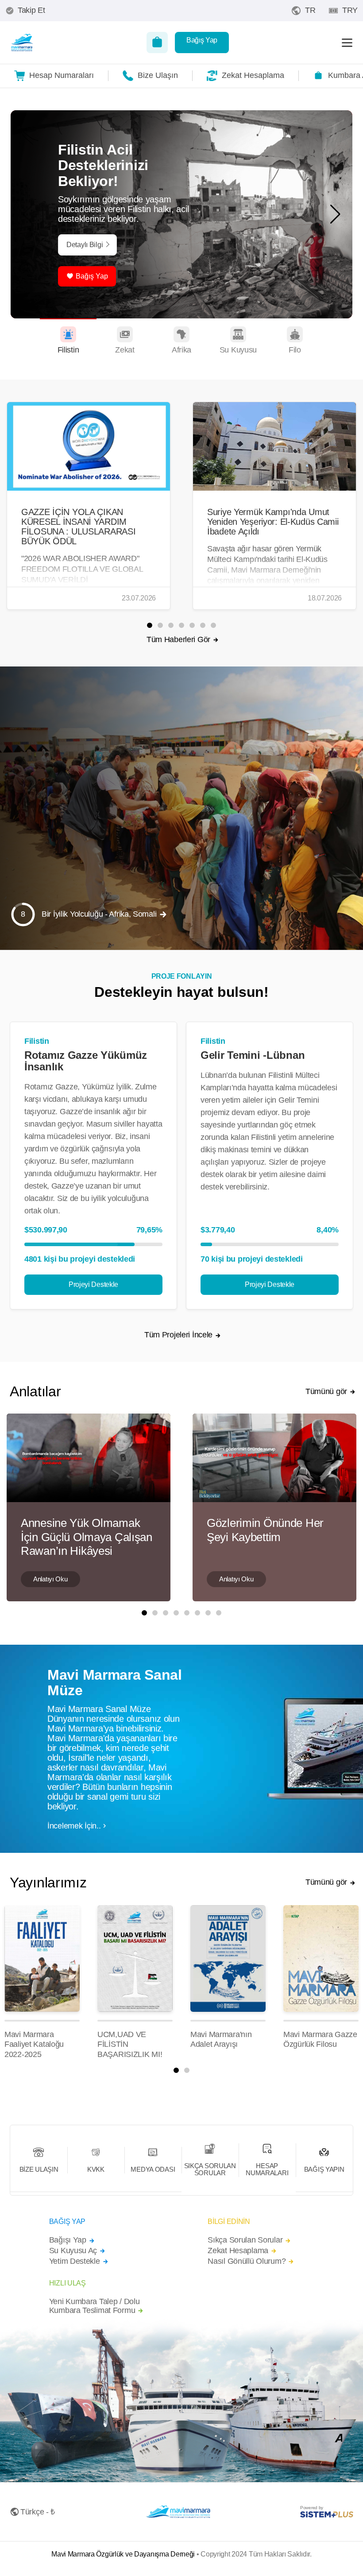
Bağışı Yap (68, 2240)
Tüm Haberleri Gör (178, 639)
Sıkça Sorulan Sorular (245, 2240)
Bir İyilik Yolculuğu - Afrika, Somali (99, 914)
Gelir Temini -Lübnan (253, 1055)
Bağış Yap (202, 40)
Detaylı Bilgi (85, 245)
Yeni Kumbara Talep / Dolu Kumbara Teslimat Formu (95, 2306)
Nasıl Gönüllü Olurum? (247, 2261)
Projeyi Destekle (93, 1284)
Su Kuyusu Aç (73, 2251)
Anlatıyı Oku (50, 1579)
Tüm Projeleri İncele (178, 1335)
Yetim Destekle (75, 2261)
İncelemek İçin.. (74, 1826)
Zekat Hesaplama (238, 2251)
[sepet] (157, 43)
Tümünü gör (326, 1392)
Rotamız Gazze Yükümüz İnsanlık (86, 1061)
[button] (335, 214)
